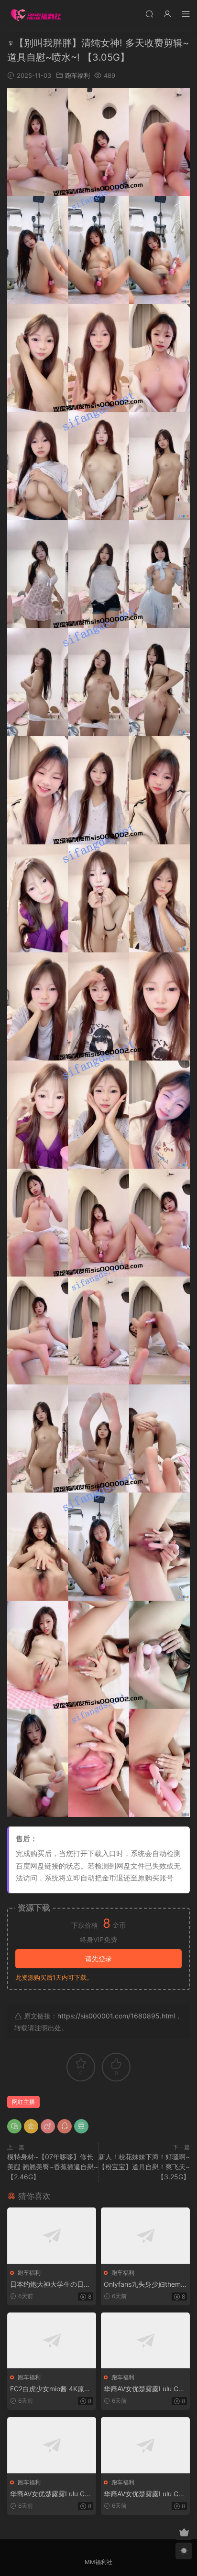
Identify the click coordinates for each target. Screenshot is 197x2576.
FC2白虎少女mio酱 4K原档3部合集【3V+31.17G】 (50, 2389)
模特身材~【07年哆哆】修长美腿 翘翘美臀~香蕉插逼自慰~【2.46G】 (53, 2167)
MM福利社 (98, 2562)
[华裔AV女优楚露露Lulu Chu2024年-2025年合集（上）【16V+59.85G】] (145, 2340)
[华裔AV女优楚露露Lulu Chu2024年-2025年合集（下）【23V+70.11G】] (145, 2445)
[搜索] (149, 14)
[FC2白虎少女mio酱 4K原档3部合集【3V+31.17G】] (52, 2340)
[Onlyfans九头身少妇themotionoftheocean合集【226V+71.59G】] (145, 2235)
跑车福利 (77, 75)
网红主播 (23, 2102)
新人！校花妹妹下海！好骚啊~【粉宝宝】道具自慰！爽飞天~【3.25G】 (144, 2167)
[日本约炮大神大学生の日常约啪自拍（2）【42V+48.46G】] (52, 2235)
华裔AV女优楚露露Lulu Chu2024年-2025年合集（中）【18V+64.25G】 (51, 2494)
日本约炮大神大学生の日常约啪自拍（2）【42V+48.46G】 (51, 2285)
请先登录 (98, 1958)
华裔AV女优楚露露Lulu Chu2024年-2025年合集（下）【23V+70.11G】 (145, 2494)
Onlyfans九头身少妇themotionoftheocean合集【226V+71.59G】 (145, 2285)
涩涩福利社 (36, 14)
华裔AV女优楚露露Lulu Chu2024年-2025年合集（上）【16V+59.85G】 (145, 2389)
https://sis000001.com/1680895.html (116, 2016)
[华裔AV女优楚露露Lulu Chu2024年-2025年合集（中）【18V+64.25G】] (52, 2445)
